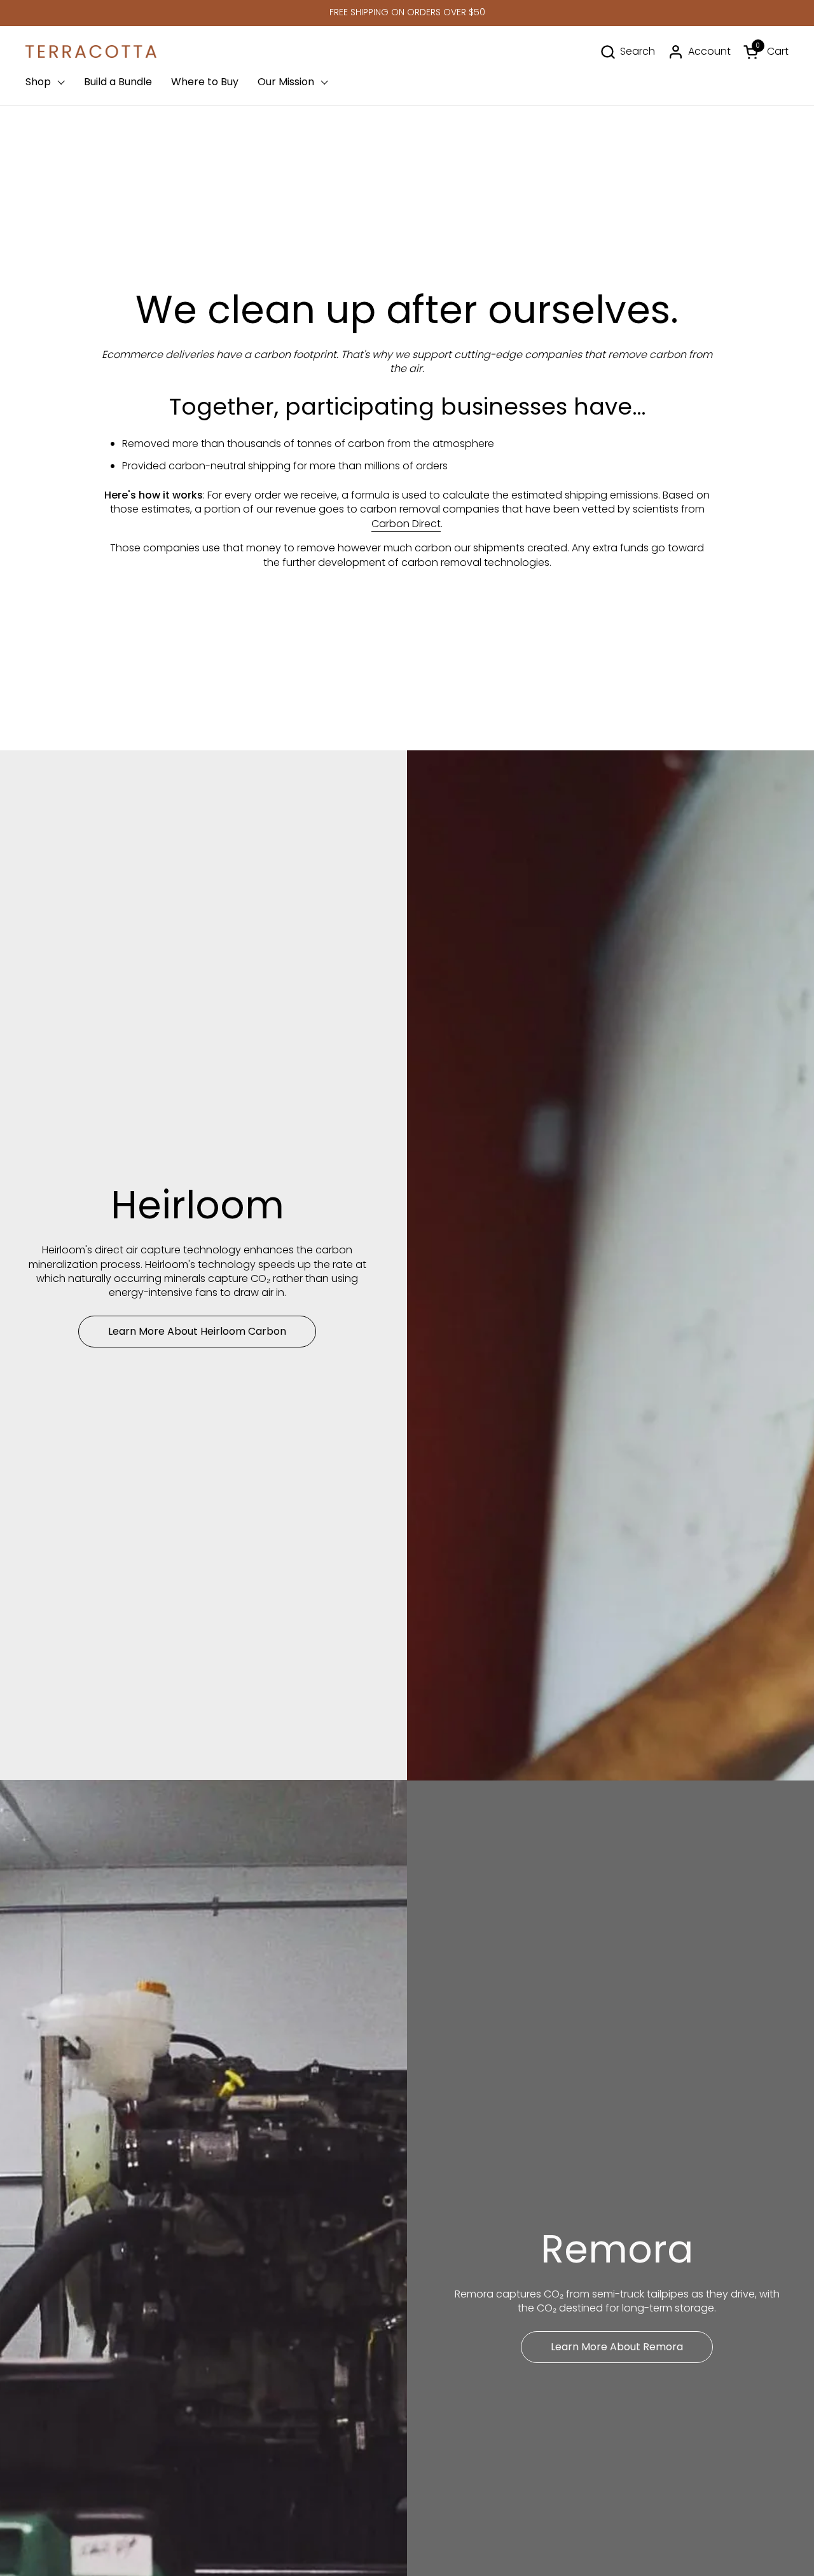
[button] (627, 52)
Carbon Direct (406, 524)
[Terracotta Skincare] (91, 52)
